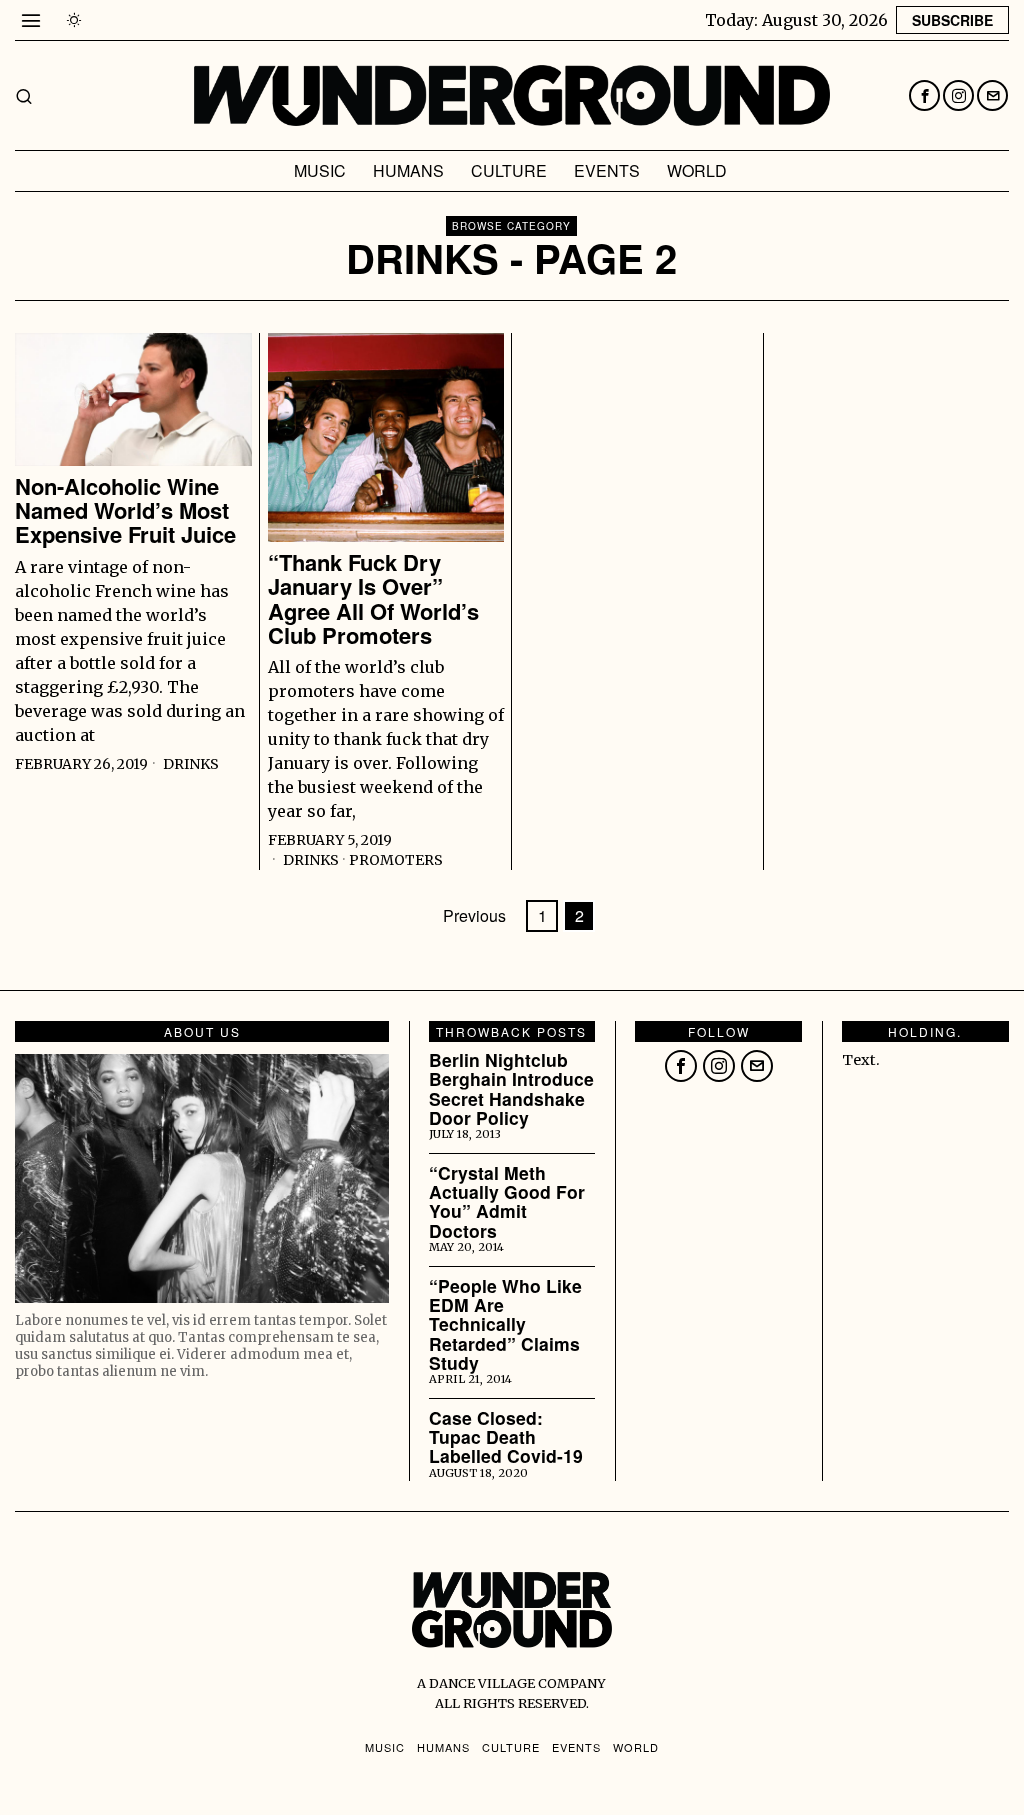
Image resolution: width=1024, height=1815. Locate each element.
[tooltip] (924, 95)
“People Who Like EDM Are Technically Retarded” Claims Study (505, 1324)
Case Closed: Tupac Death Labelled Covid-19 (506, 1437)
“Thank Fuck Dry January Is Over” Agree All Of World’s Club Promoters (373, 598)
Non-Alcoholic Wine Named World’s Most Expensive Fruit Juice (125, 510)
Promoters (396, 860)
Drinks (191, 764)
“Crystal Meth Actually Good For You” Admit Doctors (507, 1201)
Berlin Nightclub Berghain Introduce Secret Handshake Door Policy (511, 1088)
